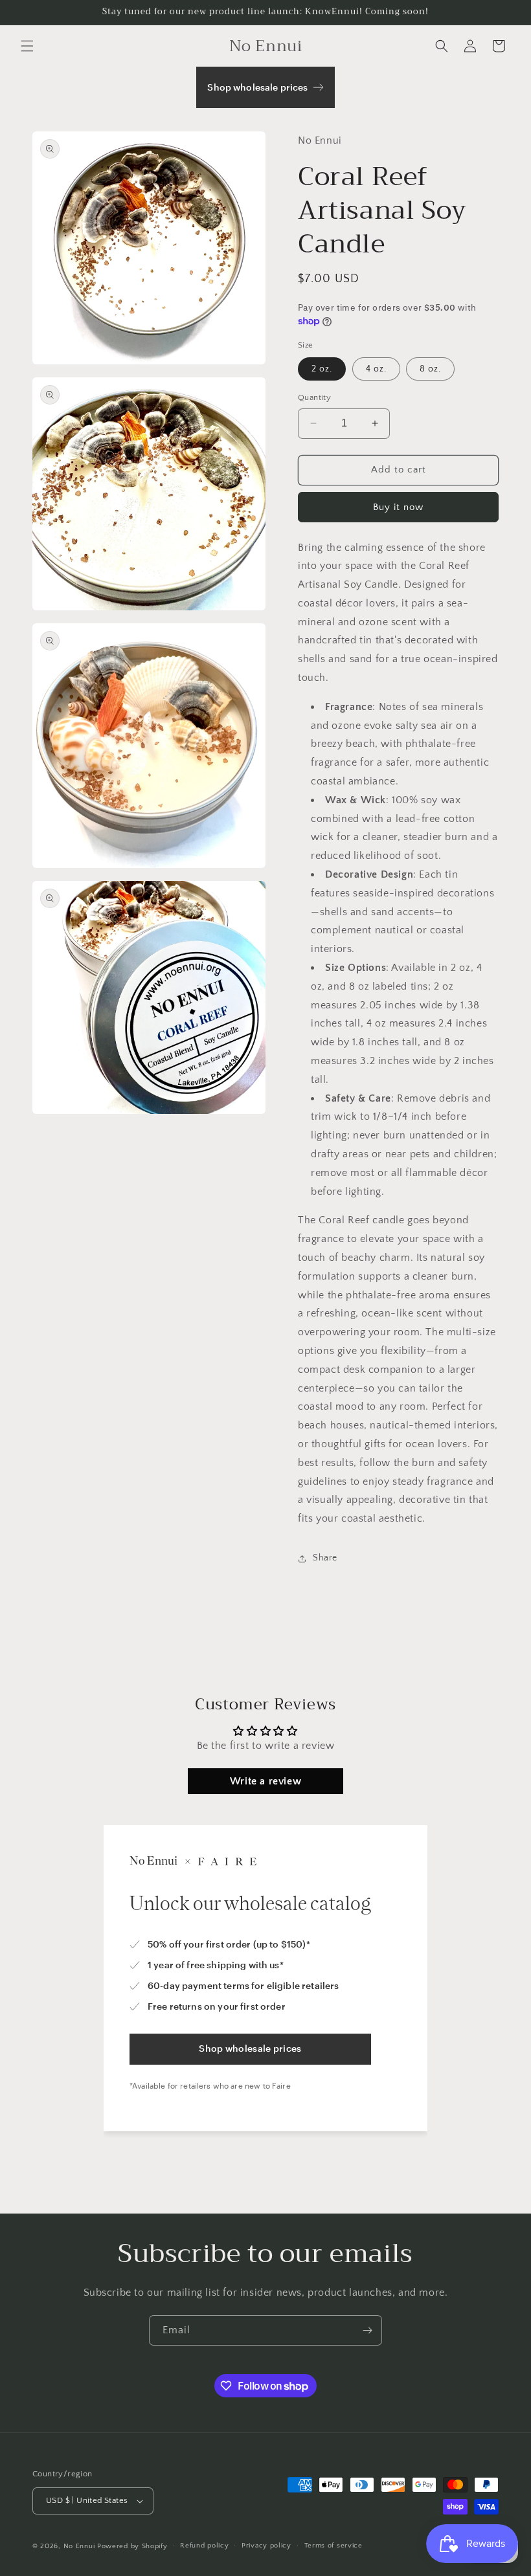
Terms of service (333, 2546)
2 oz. (322, 369)
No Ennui (79, 2546)
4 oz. (376, 369)
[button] (27, 46)
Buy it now (398, 507)
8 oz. (430, 369)
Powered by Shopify (132, 2546)
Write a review (265, 1781)
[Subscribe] (367, 2330)
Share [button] (325, 1558)
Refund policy (204, 2546)
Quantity (314, 397)
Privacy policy (266, 2546)
